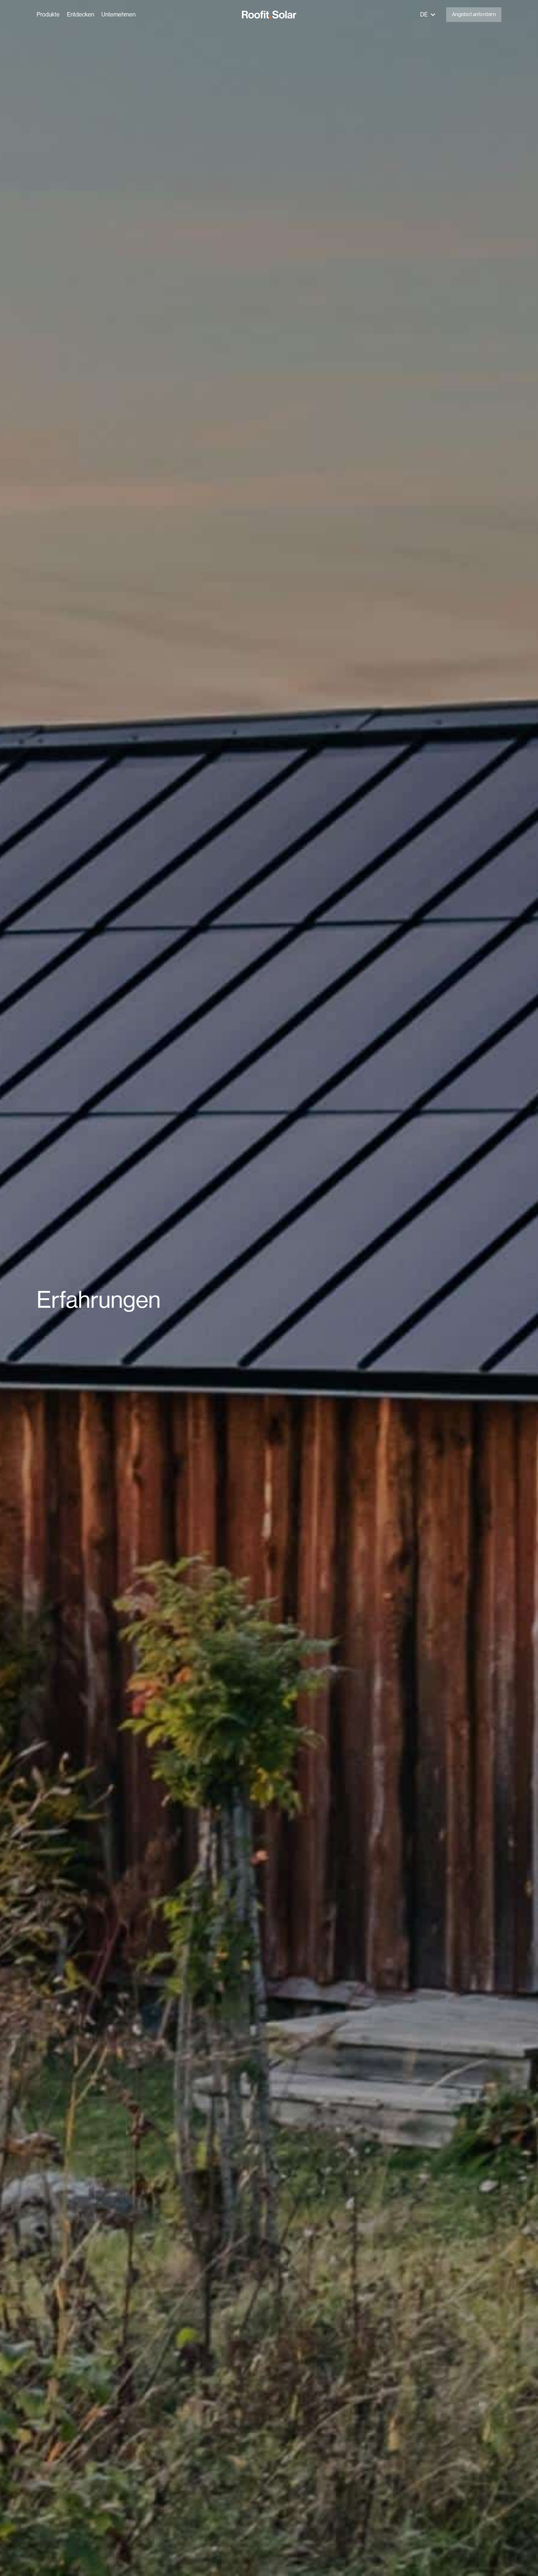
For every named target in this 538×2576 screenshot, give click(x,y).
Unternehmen (118, 14)
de (424, 14)
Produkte (48, 14)
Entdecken (81, 14)
